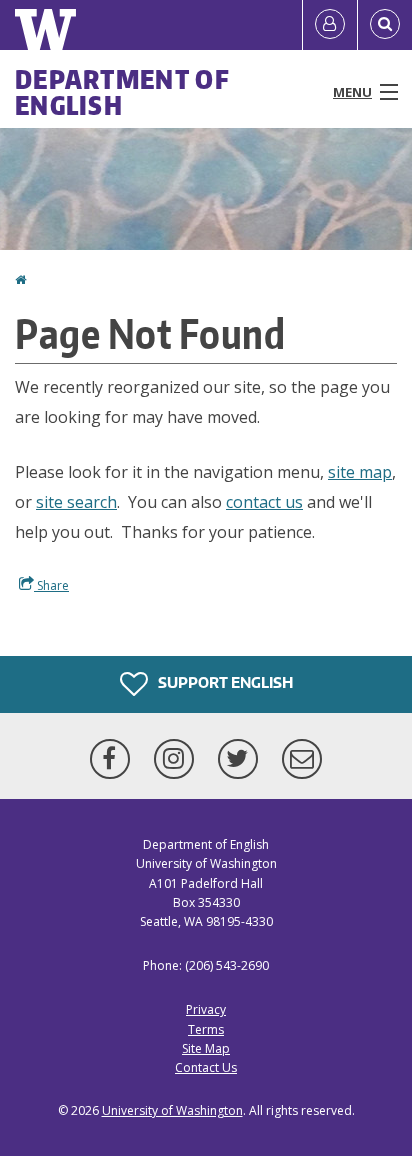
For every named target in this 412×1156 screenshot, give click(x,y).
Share (51, 585)
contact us (264, 502)
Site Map (206, 1048)
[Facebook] (114, 759)
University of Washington (172, 1110)
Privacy (206, 1009)
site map (360, 472)
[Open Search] (385, 25)
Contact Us (206, 1067)
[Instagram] (178, 759)
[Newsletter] (302, 759)
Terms (206, 1029)
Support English (224, 682)
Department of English (122, 92)
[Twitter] (242, 759)
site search (76, 502)
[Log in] (330, 25)
